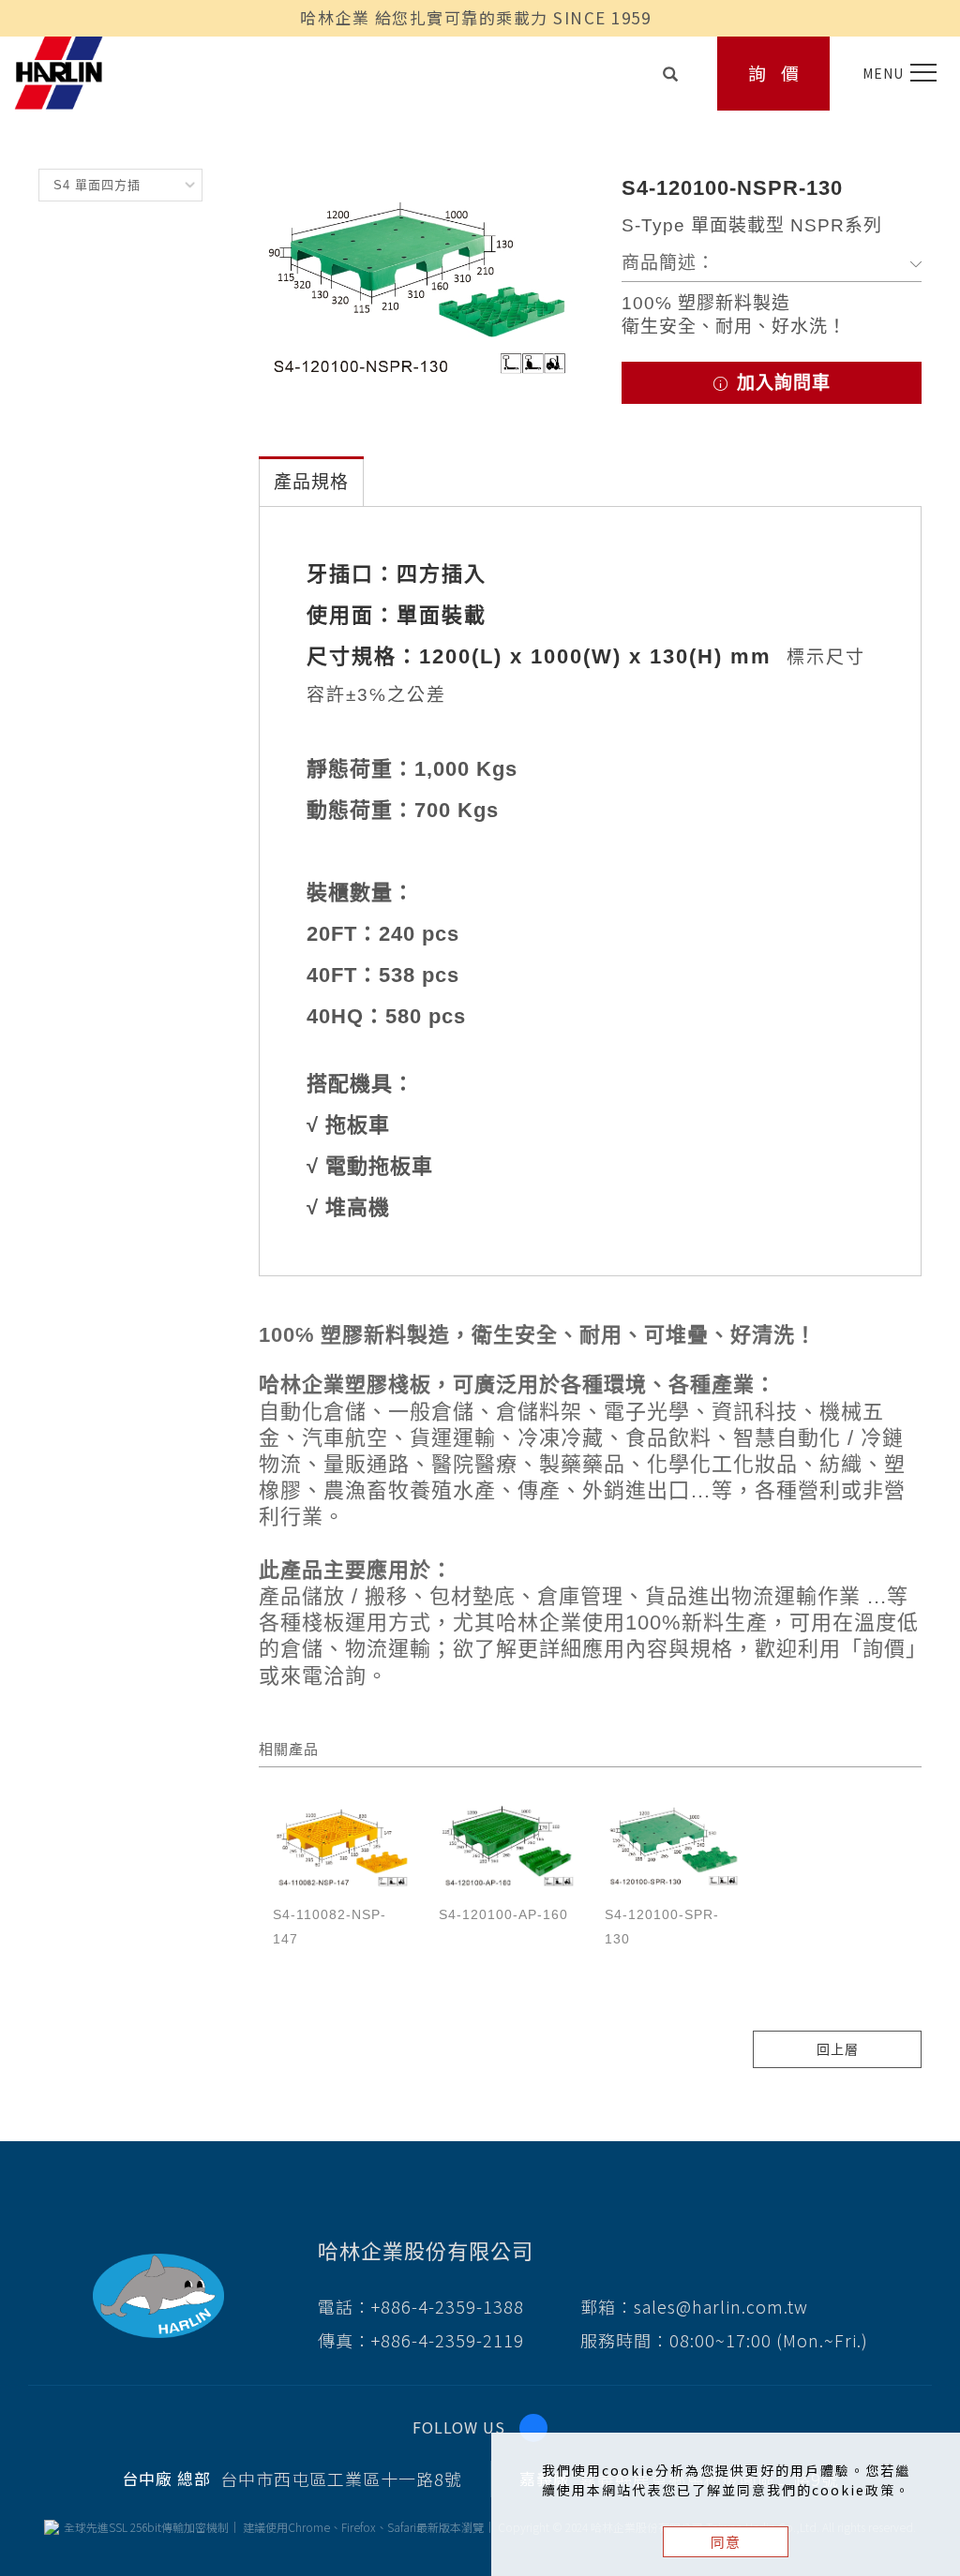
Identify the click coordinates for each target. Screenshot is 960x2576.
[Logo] (59, 70)
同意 (726, 2542)
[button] (671, 69)
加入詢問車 (781, 383)
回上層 (838, 2049)
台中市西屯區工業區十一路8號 (341, 2479)
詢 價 (774, 73)
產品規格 (311, 482)
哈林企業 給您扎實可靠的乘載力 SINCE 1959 (475, 17)
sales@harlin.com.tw (721, 2306)
